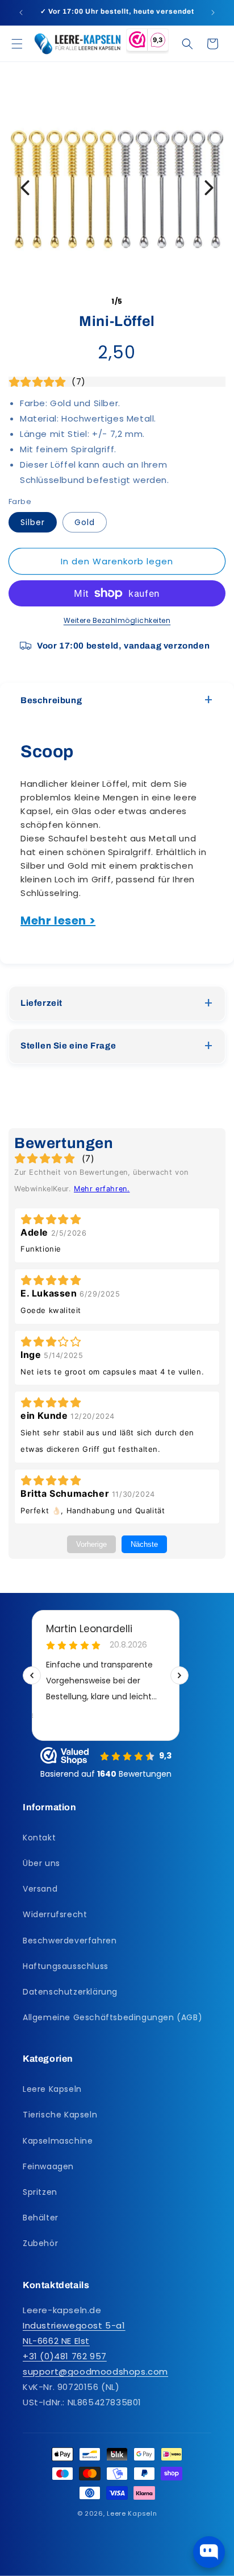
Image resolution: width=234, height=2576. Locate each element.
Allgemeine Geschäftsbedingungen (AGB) (112, 2017)
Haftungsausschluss (66, 1966)
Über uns (41, 1863)
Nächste (144, 1544)
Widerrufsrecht (55, 1914)
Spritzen (40, 2192)
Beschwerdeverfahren (70, 1941)
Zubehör (40, 2243)
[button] (17, 44)
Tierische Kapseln (60, 2115)
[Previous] (25, 188)
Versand (40, 1889)
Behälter (41, 2218)
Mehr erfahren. (102, 1189)
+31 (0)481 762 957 (65, 2356)
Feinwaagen (48, 2166)
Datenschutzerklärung (70, 1992)
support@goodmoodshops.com (95, 2371)
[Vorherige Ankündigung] (21, 13)
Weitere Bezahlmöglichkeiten (117, 620)
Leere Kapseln (52, 2089)
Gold (85, 522)
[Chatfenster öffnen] (209, 2552)
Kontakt (39, 1838)
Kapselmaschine (58, 2141)
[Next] (209, 188)
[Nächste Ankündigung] (213, 13)
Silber (33, 522)
